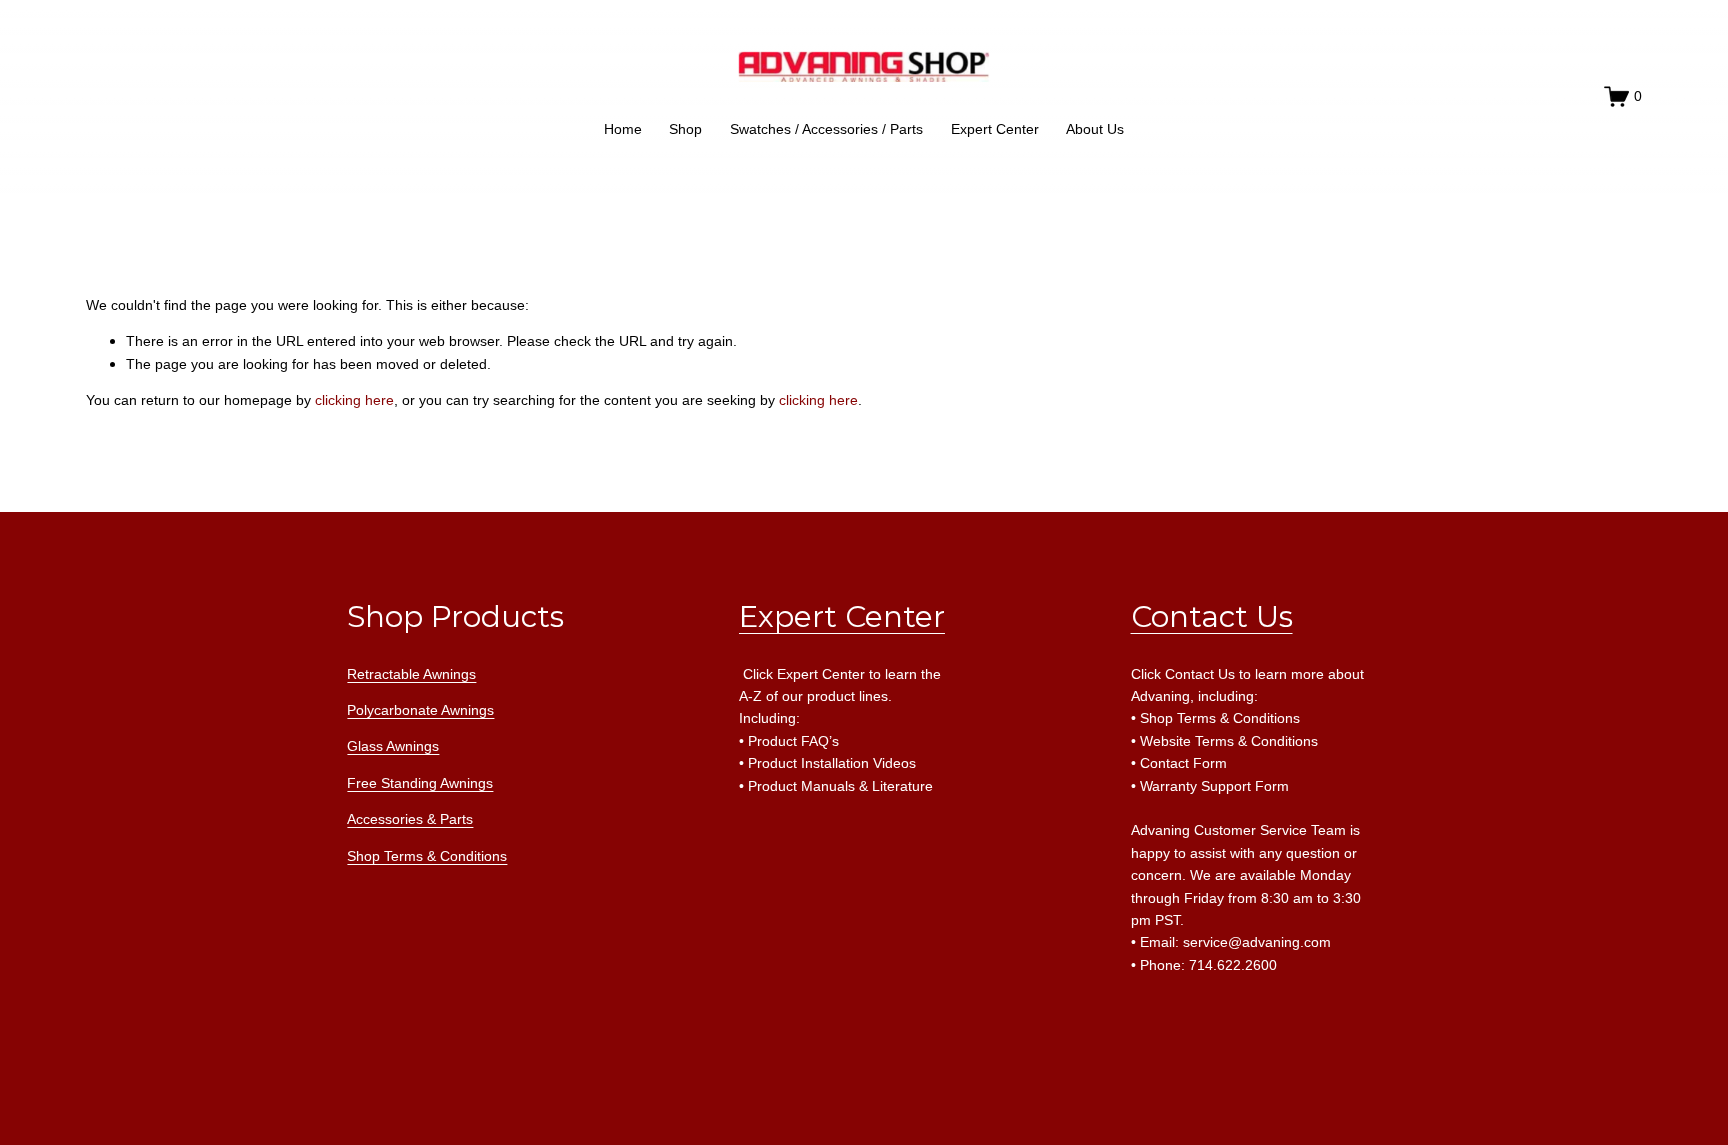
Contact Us (1212, 616)
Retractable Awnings (411, 674)
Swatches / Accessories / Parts (826, 129)
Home (623, 129)
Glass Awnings (393, 746)
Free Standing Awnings (420, 783)
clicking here (354, 400)
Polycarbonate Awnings (420, 710)
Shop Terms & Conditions (427, 856)
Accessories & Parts (410, 819)
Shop (685, 129)
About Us (1095, 129)
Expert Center (995, 129)
